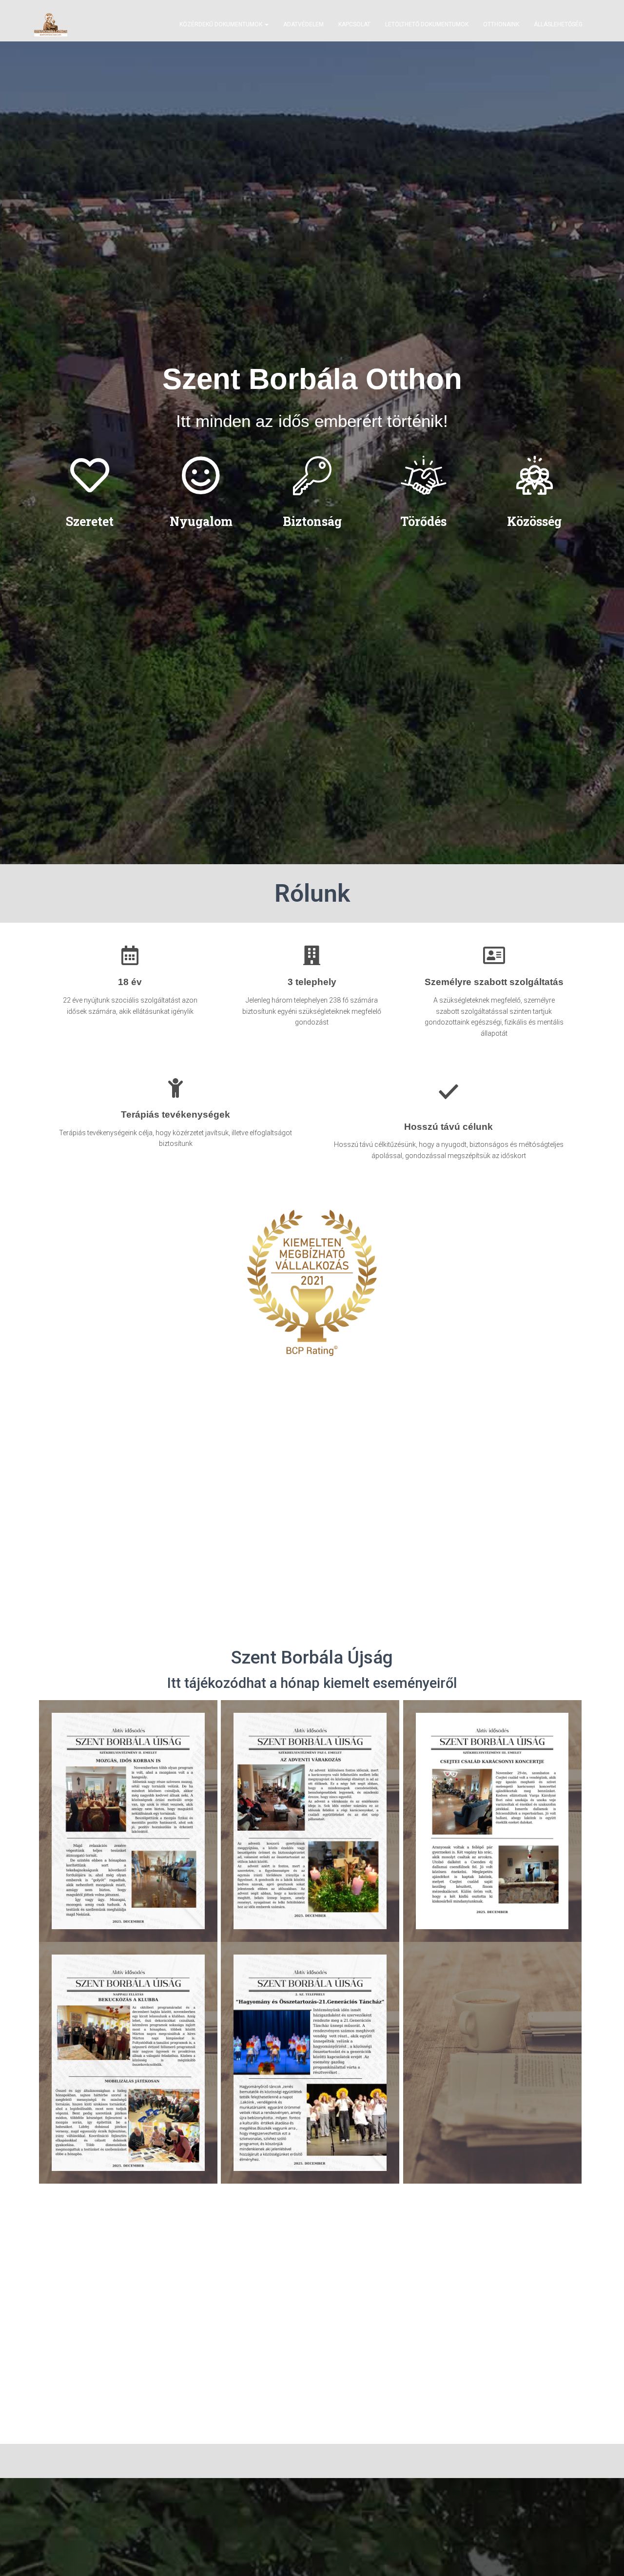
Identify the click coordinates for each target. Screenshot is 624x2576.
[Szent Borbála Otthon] (51, 24)
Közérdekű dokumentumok (222, 24)
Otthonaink (501, 24)
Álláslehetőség (558, 24)
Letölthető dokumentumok (427, 24)
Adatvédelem (303, 24)
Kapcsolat (354, 24)
